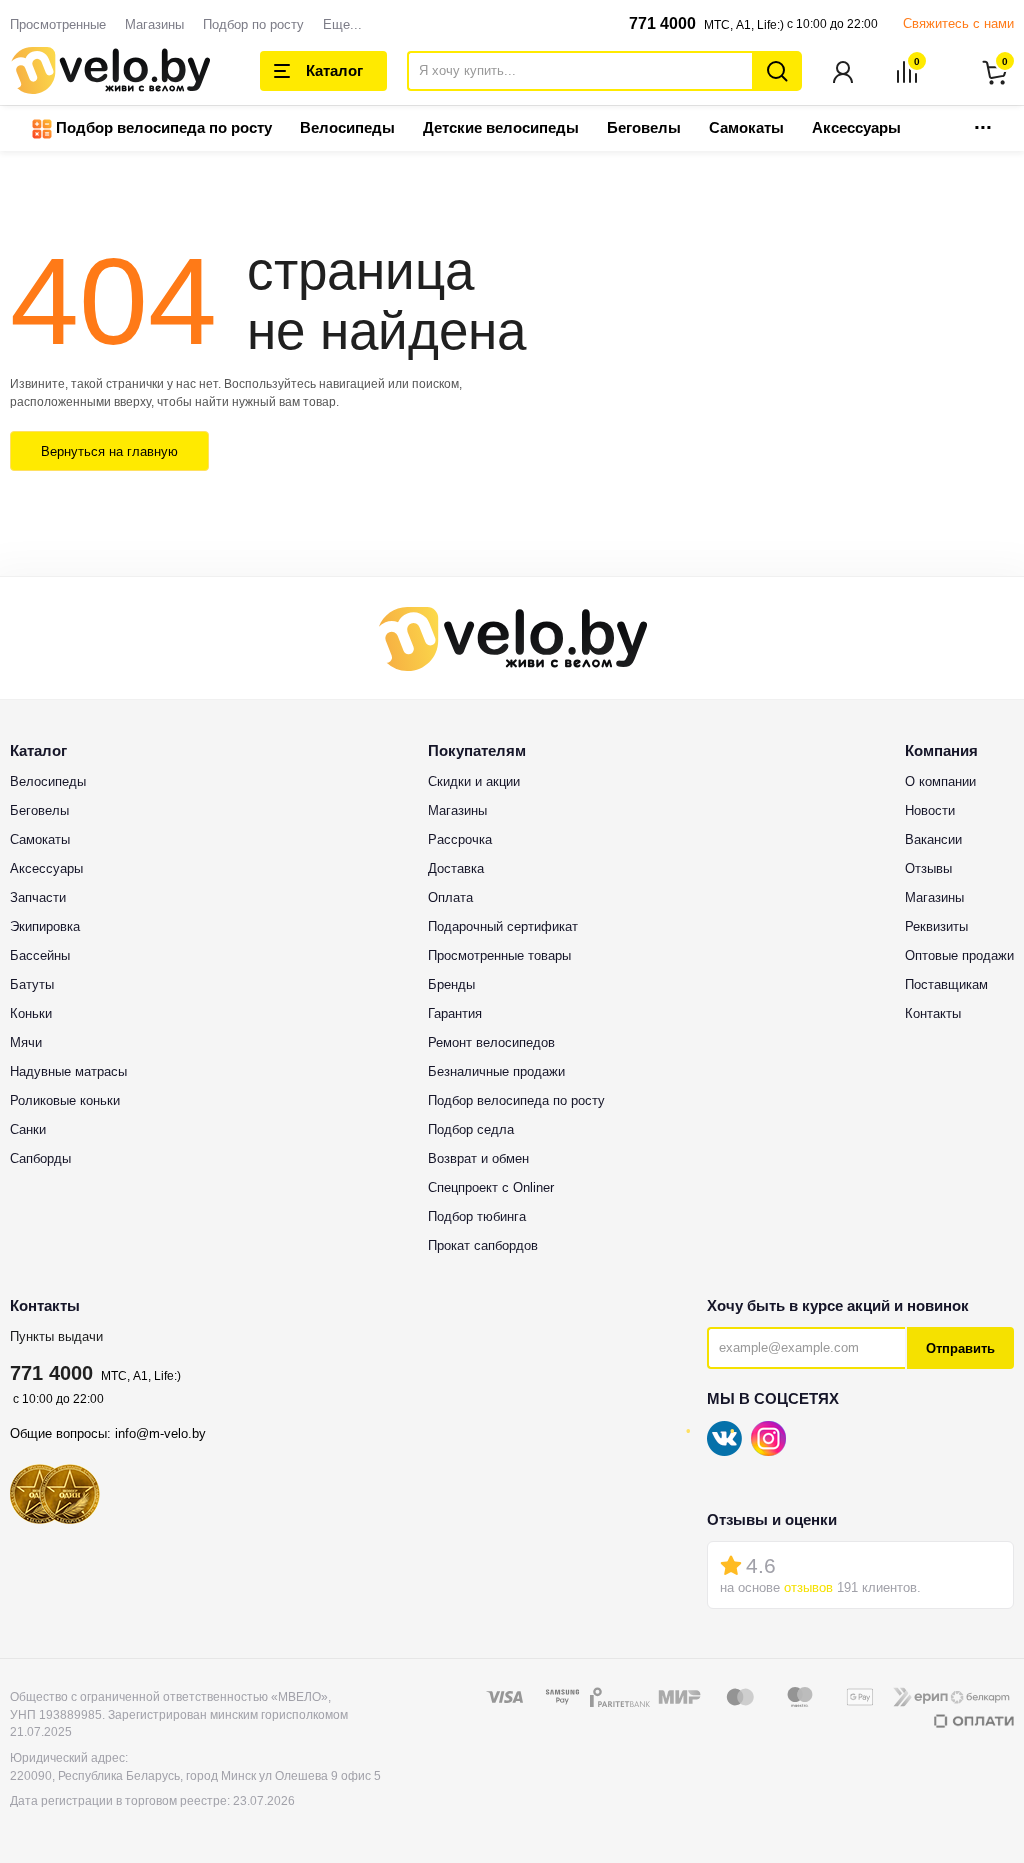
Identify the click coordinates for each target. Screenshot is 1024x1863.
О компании (940, 781)
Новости (930, 810)
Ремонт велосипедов (491, 1042)
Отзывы (928, 868)
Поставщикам (946, 984)
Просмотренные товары (499, 955)
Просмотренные (58, 24)
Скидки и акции (474, 781)
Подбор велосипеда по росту (162, 127)
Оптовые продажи (959, 955)
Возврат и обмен (478, 1158)
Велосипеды (347, 127)
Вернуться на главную (109, 451)
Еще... (342, 24)
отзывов (808, 1587)
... (983, 121)
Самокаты (746, 127)
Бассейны (40, 955)
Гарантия (455, 1013)
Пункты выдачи (56, 1336)
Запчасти (38, 897)
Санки (28, 1129)
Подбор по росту (253, 24)
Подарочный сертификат (503, 926)
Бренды (451, 984)
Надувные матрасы (68, 1071)
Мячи (26, 1042)
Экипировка (45, 926)
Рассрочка (460, 839)
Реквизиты (936, 926)
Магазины (154, 24)
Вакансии (933, 839)
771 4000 (662, 23)
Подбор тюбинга (477, 1216)
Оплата (450, 897)
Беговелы (644, 127)
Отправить (960, 1348)
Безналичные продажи (496, 1071)
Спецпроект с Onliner (491, 1187)
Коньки (31, 1013)
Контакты (933, 1013)
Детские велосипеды (501, 127)
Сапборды (40, 1158)
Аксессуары (856, 127)
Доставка (456, 868)
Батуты (32, 984)
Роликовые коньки (65, 1100)
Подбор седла (471, 1129)
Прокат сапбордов (483, 1245)
